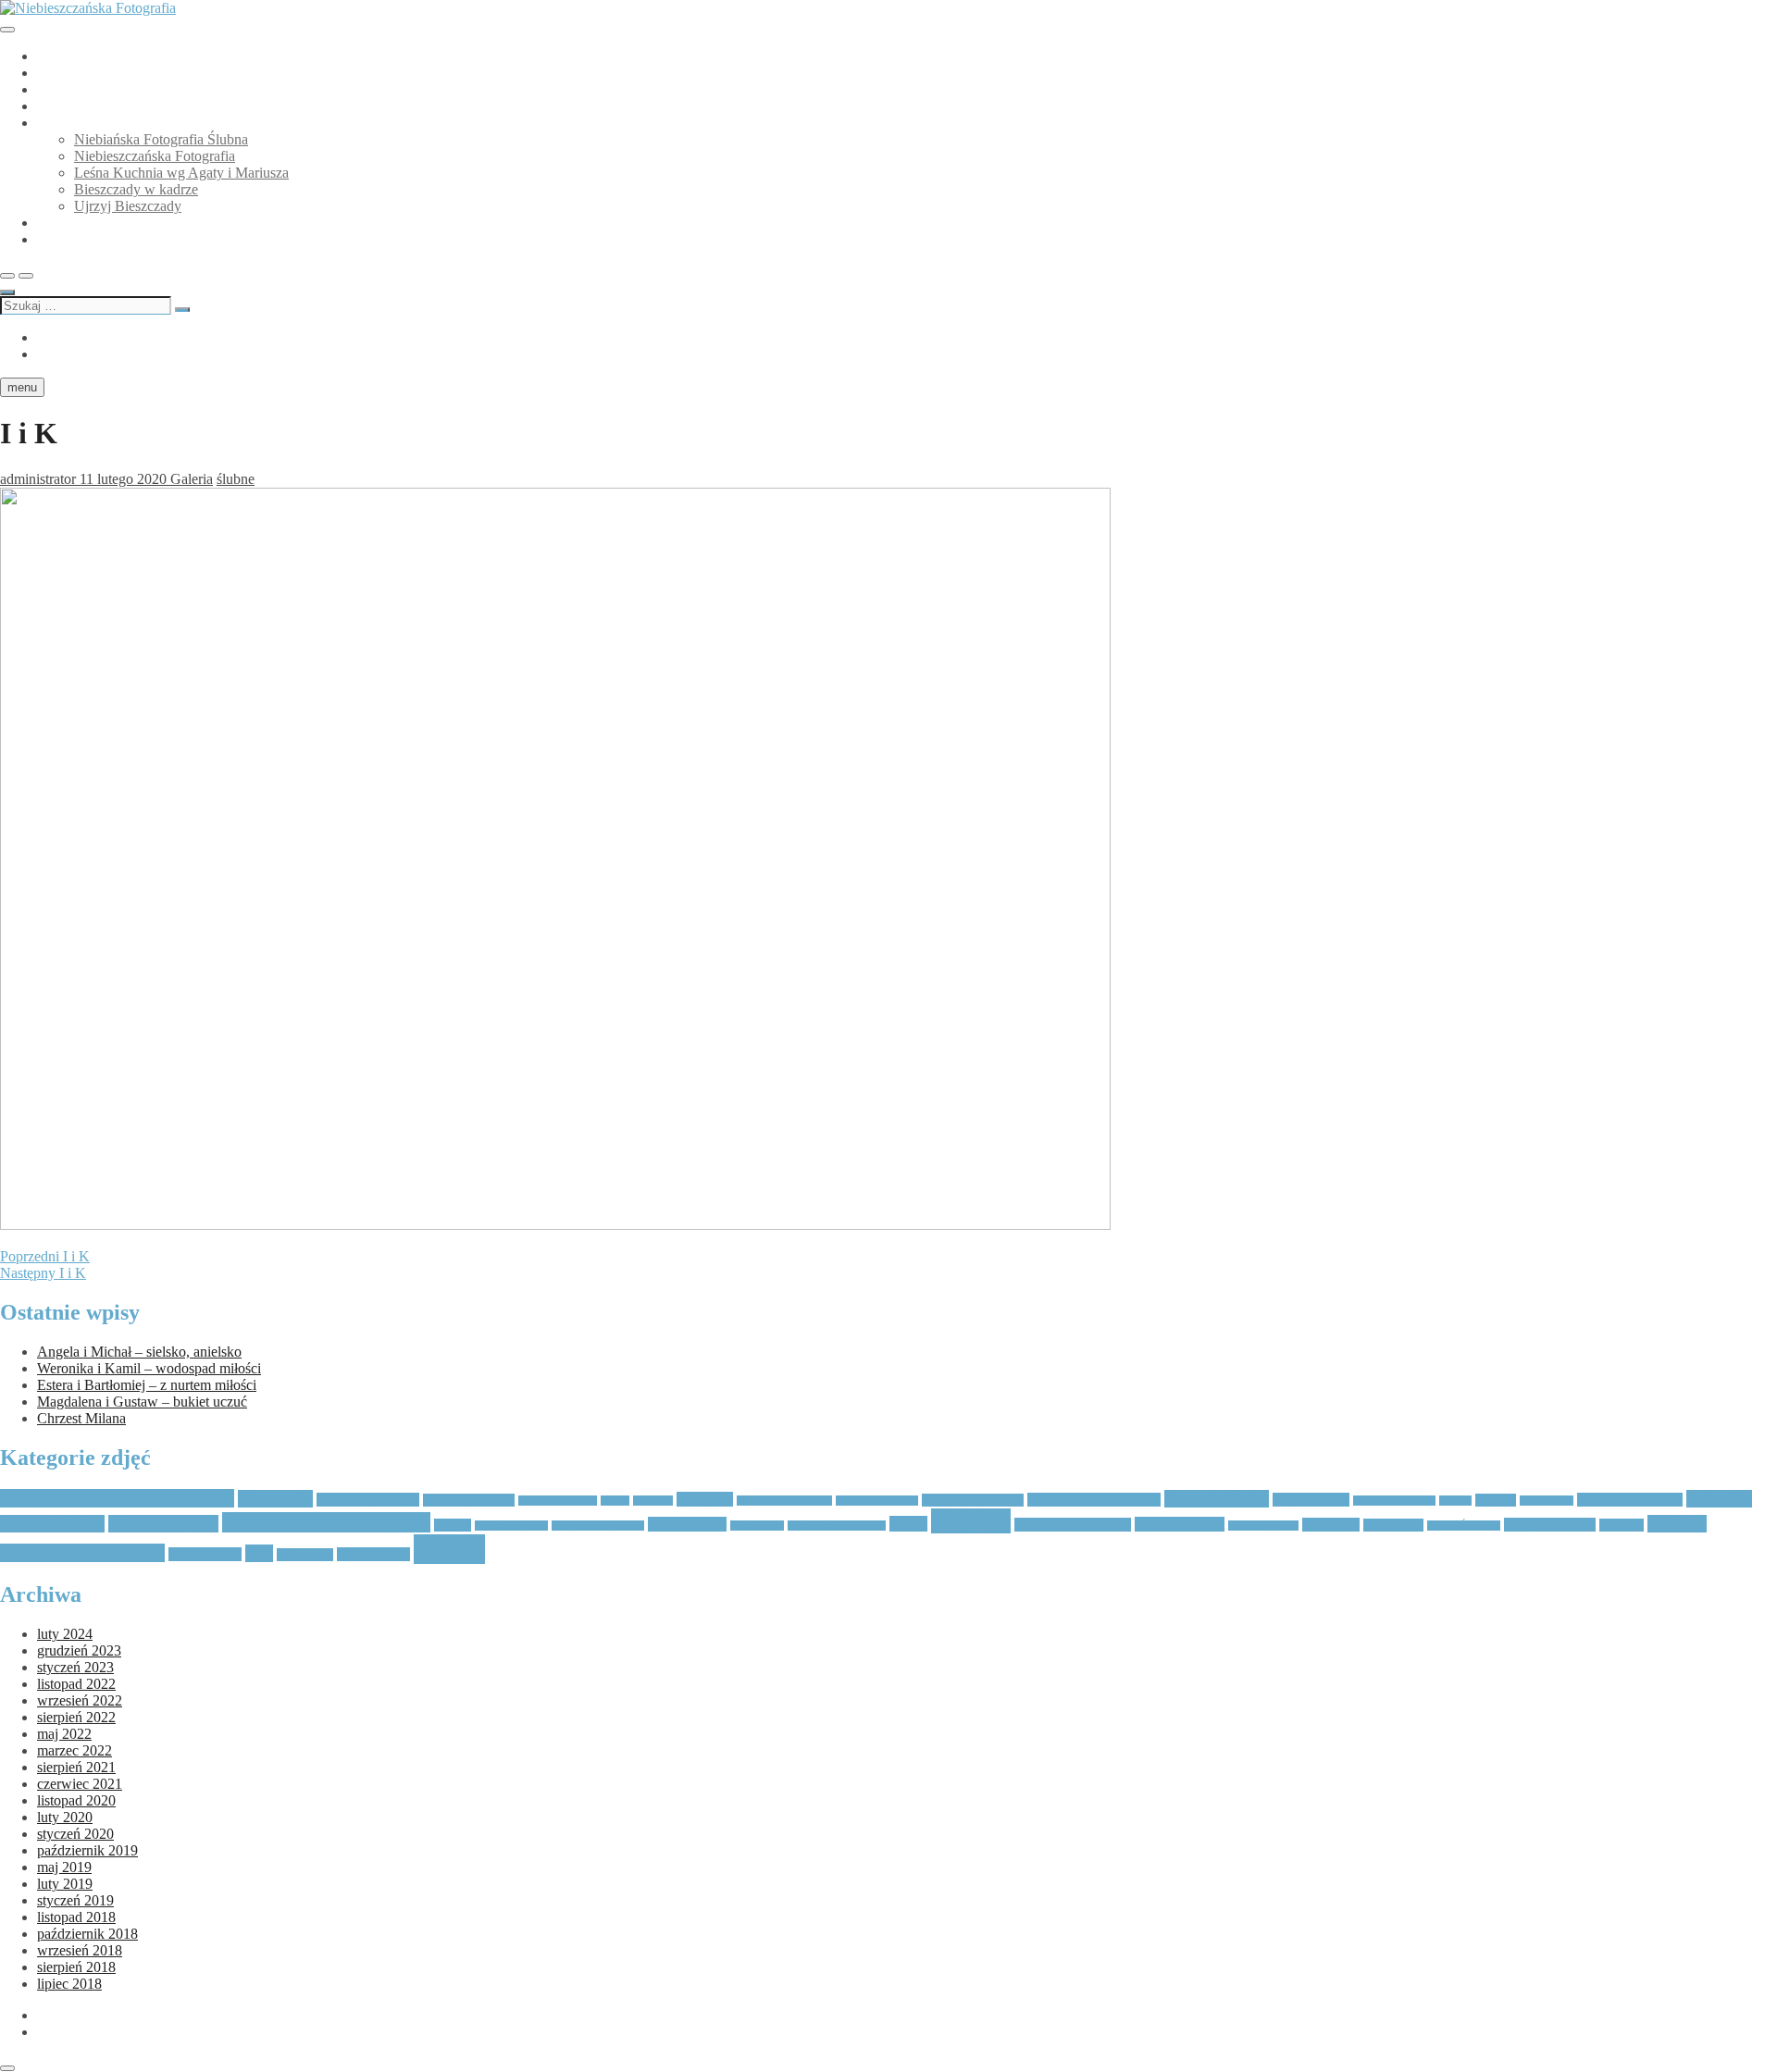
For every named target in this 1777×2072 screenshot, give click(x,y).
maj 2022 (64, 1734)
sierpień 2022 (76, 1717)
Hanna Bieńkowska (1394, 1501)
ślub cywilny (305, 1555)
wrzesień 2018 (80, 1950)
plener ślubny (687, 1524)
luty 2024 (65, 1634)
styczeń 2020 (75, 1834)
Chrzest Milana (81, 1418)
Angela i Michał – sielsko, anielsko (139, 1352)
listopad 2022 (76, 1684)
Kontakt (61, 239)
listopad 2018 (76, 1917)
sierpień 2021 (76, 1767)
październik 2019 (87, 1850)
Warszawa (1622, 1525)
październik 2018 (87, 1934)
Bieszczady (275, 1499)
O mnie (59, 73)
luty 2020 (65, 1817)
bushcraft (653, 1501)
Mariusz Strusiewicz (1630, 1500)
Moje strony (72, 123)
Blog (51, 106)
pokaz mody (757, 1526)
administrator (38, 479)
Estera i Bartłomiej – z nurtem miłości (147, 1385)
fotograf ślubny (1311, 1500)
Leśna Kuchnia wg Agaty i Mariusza (181, 173)
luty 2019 (65, 1884)
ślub (259, 1553)
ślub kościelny (373, 1554)
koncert (1455, 1501)
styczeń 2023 (75, 1667)
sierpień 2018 (76, 1967)
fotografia (705, 1499)
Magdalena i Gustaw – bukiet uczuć (142, 1402)
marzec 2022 (75, 1750)
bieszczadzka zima (558, 1501)
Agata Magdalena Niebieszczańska (117, 1498)
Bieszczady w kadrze (136, 189)
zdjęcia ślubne (205, 1554)
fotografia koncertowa (784, 1501)
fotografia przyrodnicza (973, 1500)
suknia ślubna (1393, 1525)
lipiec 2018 (69, 1984)
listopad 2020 (76, 1800)
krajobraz (1496, 1500)
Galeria (192, 479)
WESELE (1677, 1524)
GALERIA (70, 56)
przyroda (971, 1521)
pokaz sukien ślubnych (837, 1526)
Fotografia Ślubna (1217, 1499)
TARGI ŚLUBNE (1464, 1526)
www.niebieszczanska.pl (82, 1553)
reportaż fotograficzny (1073, 1525)
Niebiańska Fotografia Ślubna (124, 89)
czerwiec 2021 (80, 1784)
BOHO (615, 1501)
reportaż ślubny (1180, 1524)
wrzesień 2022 (80, 1700)
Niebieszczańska (163, 1524)
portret (908, 1524)
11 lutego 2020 (123, 479)
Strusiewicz (1331, 1525)
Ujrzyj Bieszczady (128, 206)
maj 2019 (64, 1867)
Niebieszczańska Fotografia (155, 156)
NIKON (453, 1525)
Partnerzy (65, 223)
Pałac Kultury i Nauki (598, 1526)
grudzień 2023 (79, 1650)
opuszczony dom (511, 1526)
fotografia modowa (877, 1501)
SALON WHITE (1263, 1526)
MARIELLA (1547, 1501)
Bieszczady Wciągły (368, 1500)
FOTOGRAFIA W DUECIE (1094, 1500)
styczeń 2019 (75, 1900)
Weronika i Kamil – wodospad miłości (149, 1368)
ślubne (236, 479)
